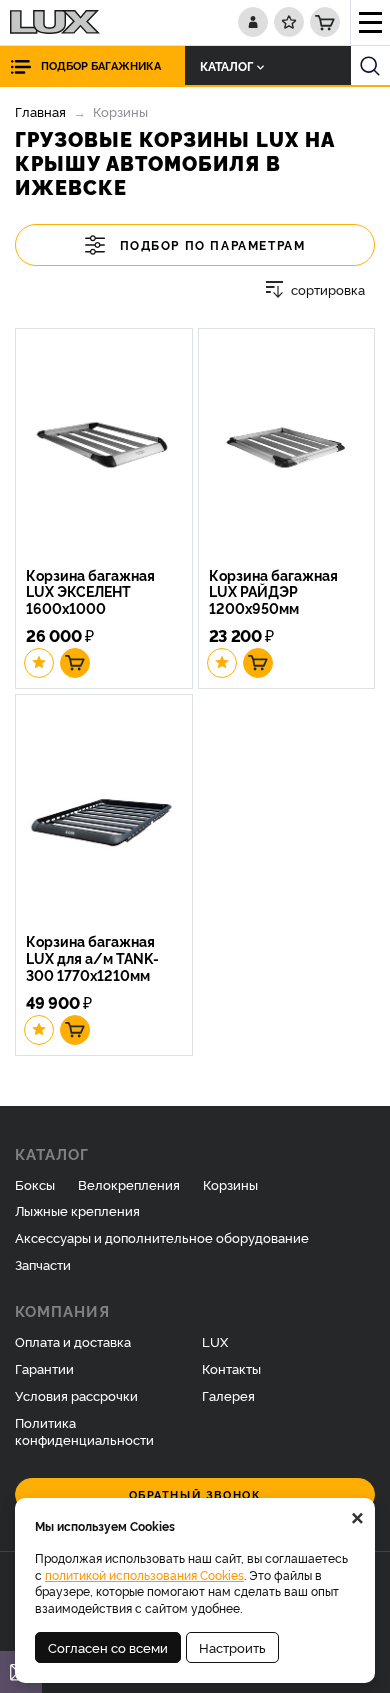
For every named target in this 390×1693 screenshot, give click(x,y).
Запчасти (43, 1264)
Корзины (230, 1184)
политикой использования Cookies (144, 1574)
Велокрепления (129, 1184)
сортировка (328, 289)
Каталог (226, 65)
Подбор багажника (101, 65)
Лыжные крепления (77, 1210)
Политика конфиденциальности (84, 1430)
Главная (40, 111)
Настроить (232, 1647)
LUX (215, 1341)
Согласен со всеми (108, 1647)
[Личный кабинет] (253, 22)
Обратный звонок (195, 1494)
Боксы (35, 1184)
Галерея (228, 1395)
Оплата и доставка (73, 1341)
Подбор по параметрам (213, 244)
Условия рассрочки (76, 1395)
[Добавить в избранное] (39, 663)
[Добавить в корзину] (75, 663)
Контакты (231, 1368)
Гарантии (44, 1368)
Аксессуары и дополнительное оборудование (162, 1237)
